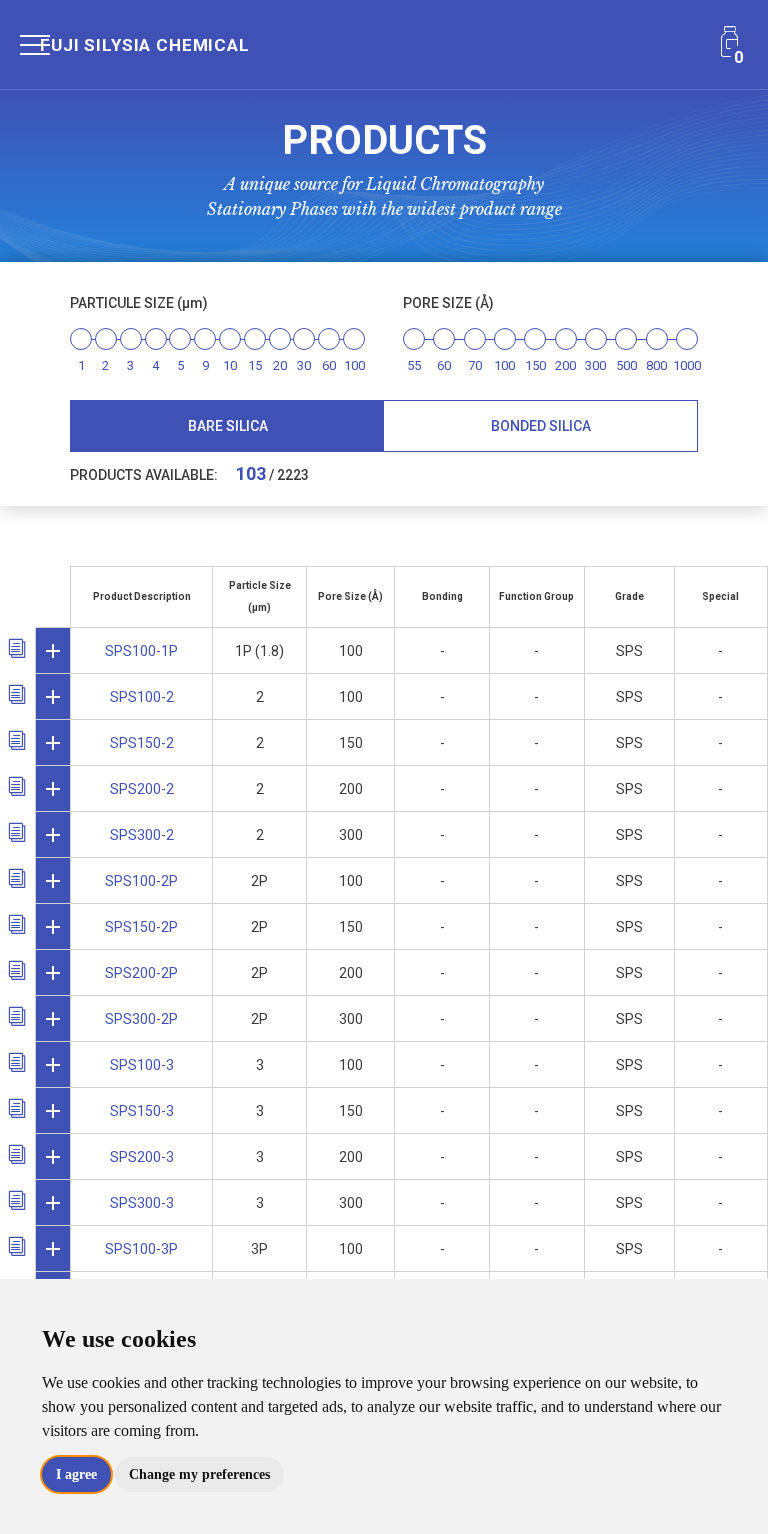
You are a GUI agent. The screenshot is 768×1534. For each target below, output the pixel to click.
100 (354, 365)
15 (255, 365)
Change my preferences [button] (199, 1474)
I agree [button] (76, 1474)
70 (475, 365)
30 (304, 365)
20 (280, 365)
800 (656, 365)
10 (230, 365)
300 (595, 365)
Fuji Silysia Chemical (145, 45)
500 (626, 365)
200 (565, 365)
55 (414, 365)
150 (535, 365)
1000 (687, 365)
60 (329, 365)
